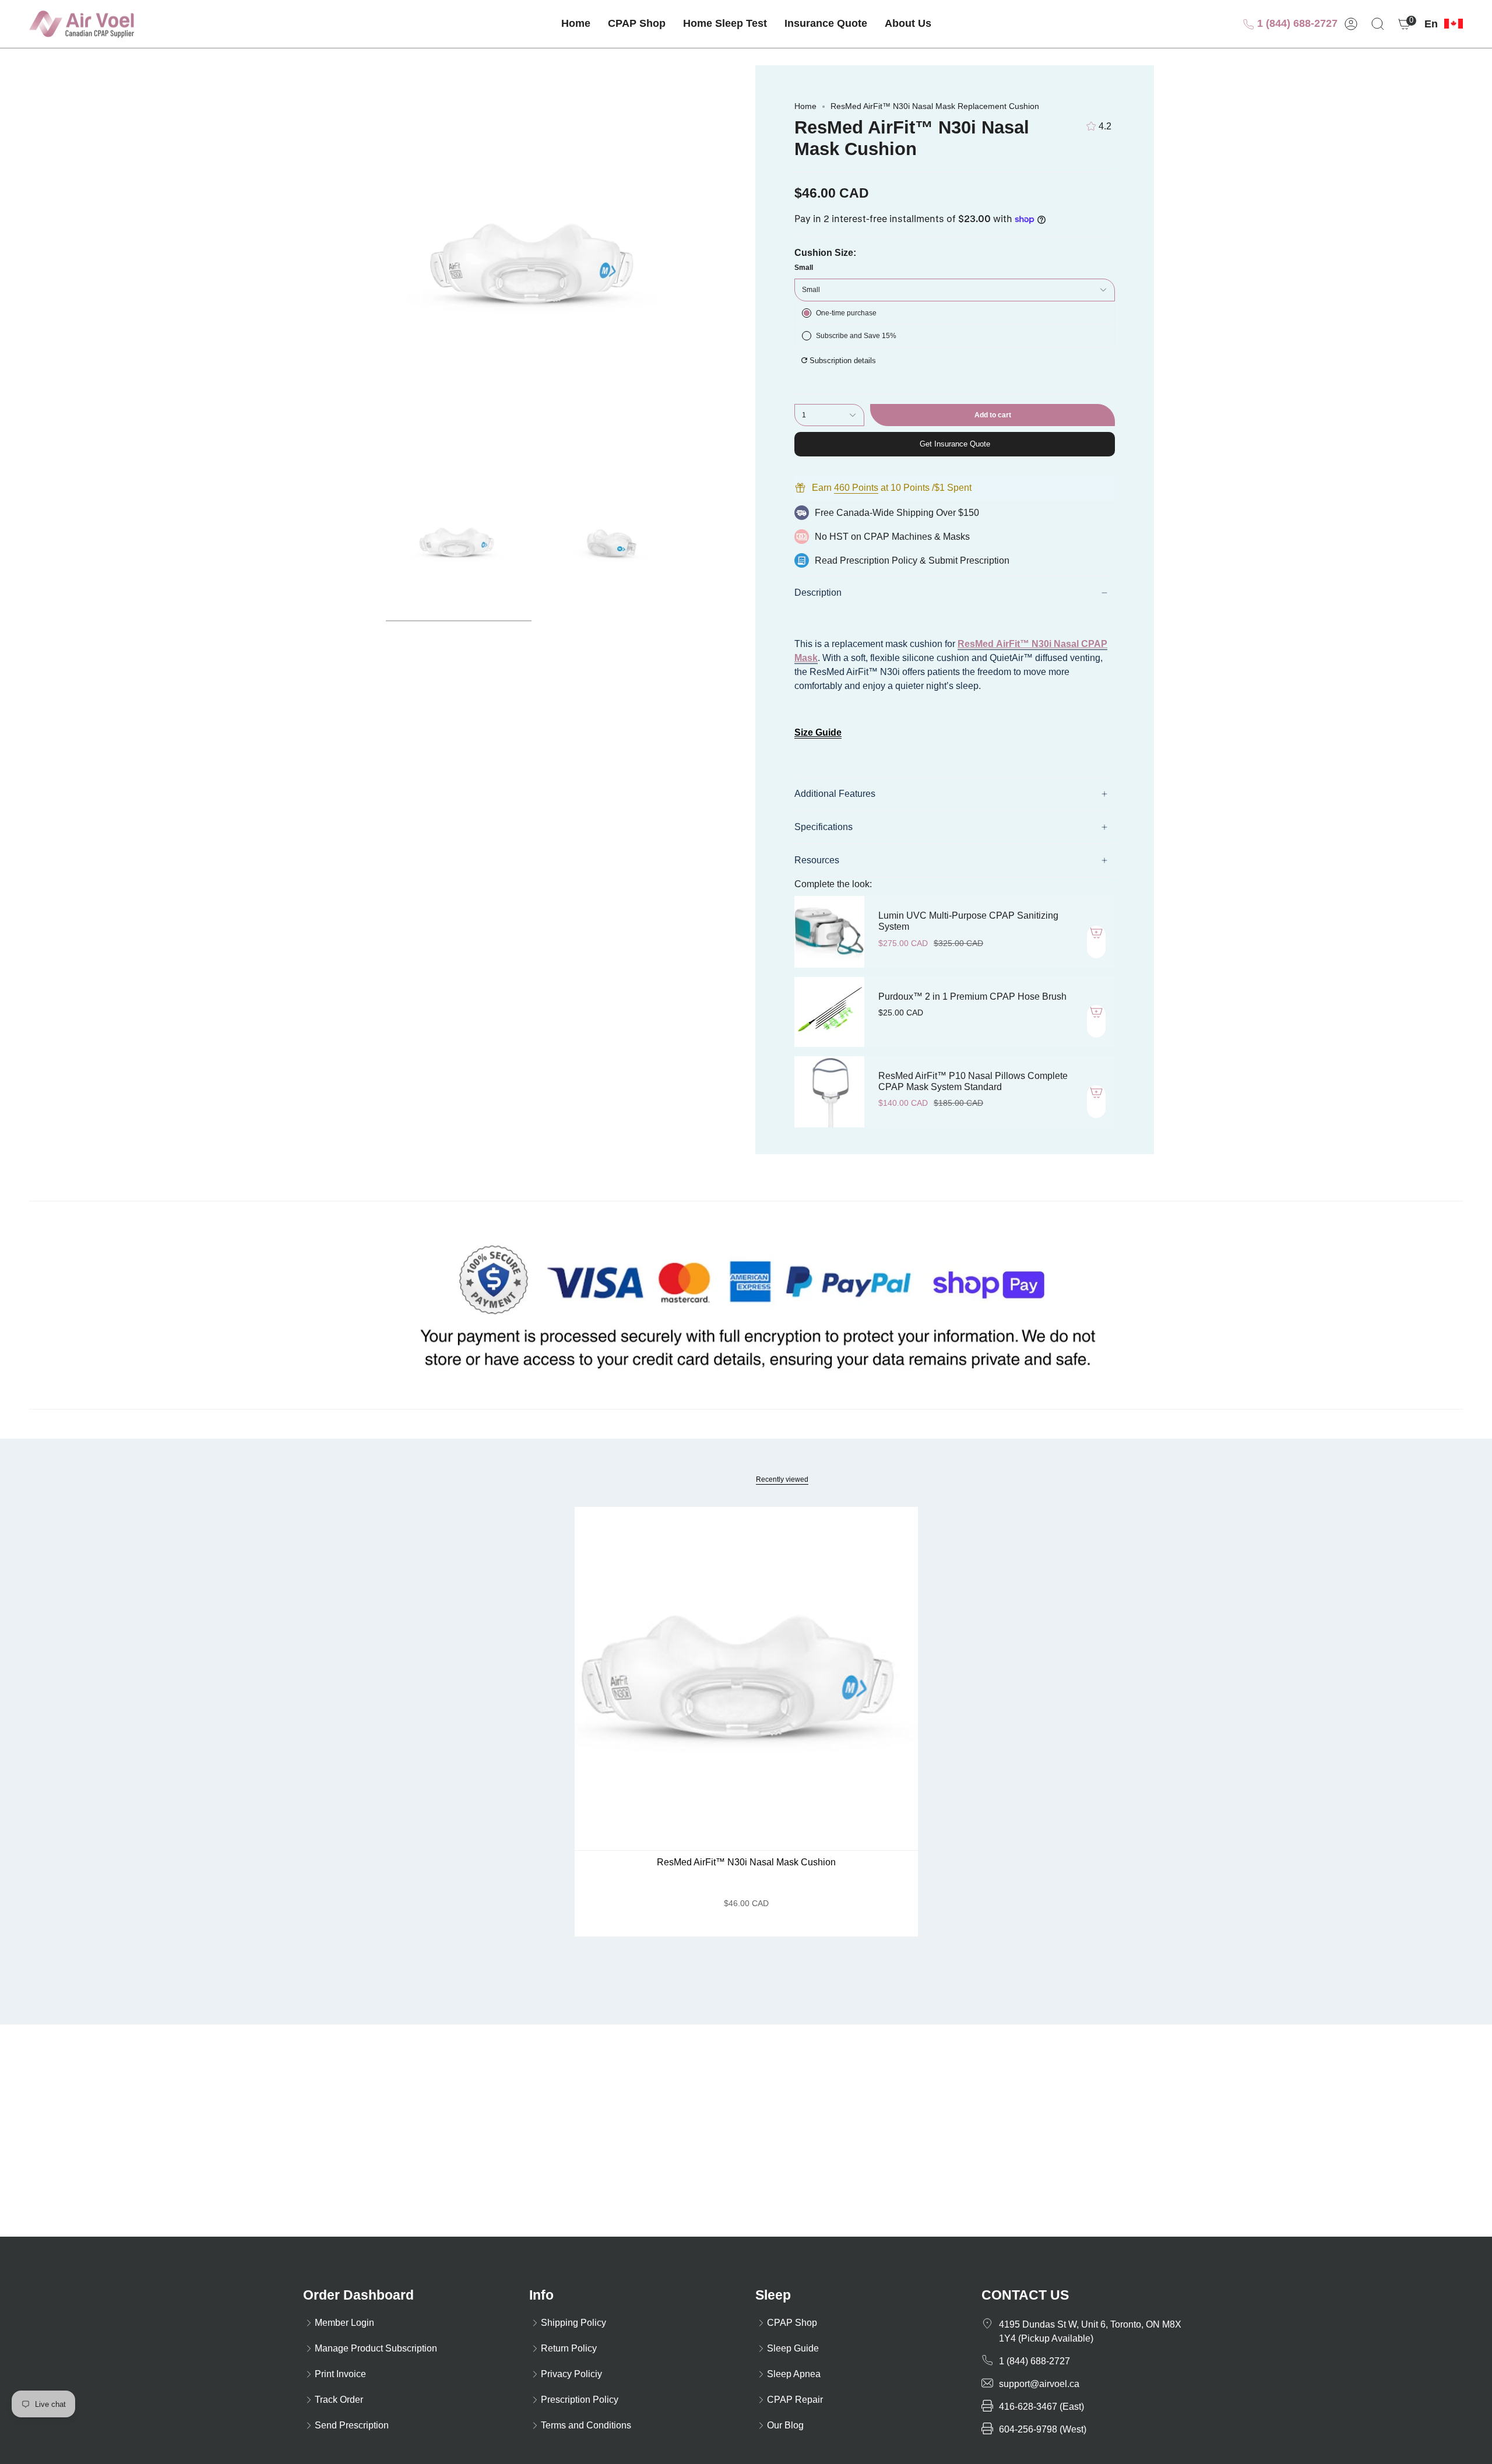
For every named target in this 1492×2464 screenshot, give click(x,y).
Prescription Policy (879, 560)
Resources (817, 860)
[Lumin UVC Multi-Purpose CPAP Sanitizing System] (829, 932)
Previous (338, 265)
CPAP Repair (795, 2400)
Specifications (824, 827)
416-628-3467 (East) (1041, 2407)
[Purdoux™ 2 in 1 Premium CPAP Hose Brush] (829, 1012)
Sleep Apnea (794, 2374)
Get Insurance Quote (955, 444)
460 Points (856, 488)
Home (805, 106)
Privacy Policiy (571, 2374)
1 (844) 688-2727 (1296, 23)
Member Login (344, 2323)
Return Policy (569, 2348)
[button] (637, 24)
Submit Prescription (969, 560)
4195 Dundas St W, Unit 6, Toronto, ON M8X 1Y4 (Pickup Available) (1090, 2331)
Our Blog (785, 2425)
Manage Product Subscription (376, 2348)
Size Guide (818, 732)
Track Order (339, 2400)
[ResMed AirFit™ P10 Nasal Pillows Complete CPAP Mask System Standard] (829, 1092)
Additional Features (835, 794)
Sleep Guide (793, 2348)
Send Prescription (352, 2425)
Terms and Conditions (586, 2425)
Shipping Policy (573, 2323)
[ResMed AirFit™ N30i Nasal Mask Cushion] (746, 1679)
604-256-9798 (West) (1043, 2429)
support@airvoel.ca (1039, 2384)
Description (818, 593)
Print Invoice (340, 2374)
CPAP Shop (792, 2323)
